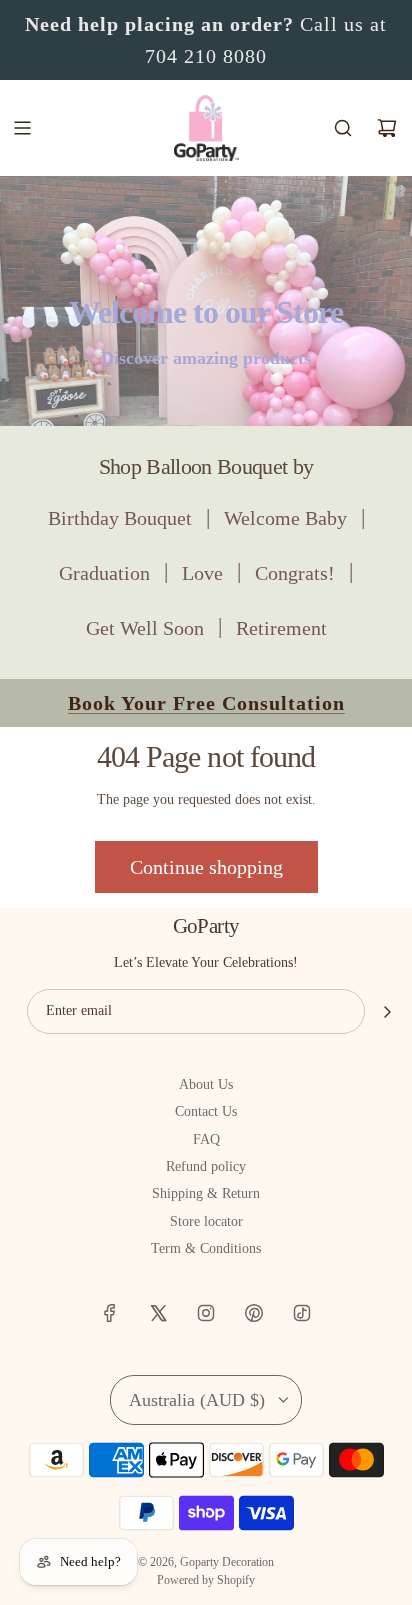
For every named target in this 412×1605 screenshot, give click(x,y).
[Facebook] (110, 1313)
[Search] (343, 128)
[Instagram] (206, 1313)
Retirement (281, 628)
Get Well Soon (145, 628)
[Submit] (387, 1012)
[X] (158, 1313)
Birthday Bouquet (120, 518)
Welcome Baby (285, 518)
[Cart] (387, 128)
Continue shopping (206, 867)
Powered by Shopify (206, 1580)
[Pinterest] (254, 1313)
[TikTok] (302, 1313)
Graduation (104, 573)
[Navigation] (22, 128)
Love (202, 573)
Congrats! (295, 573)
